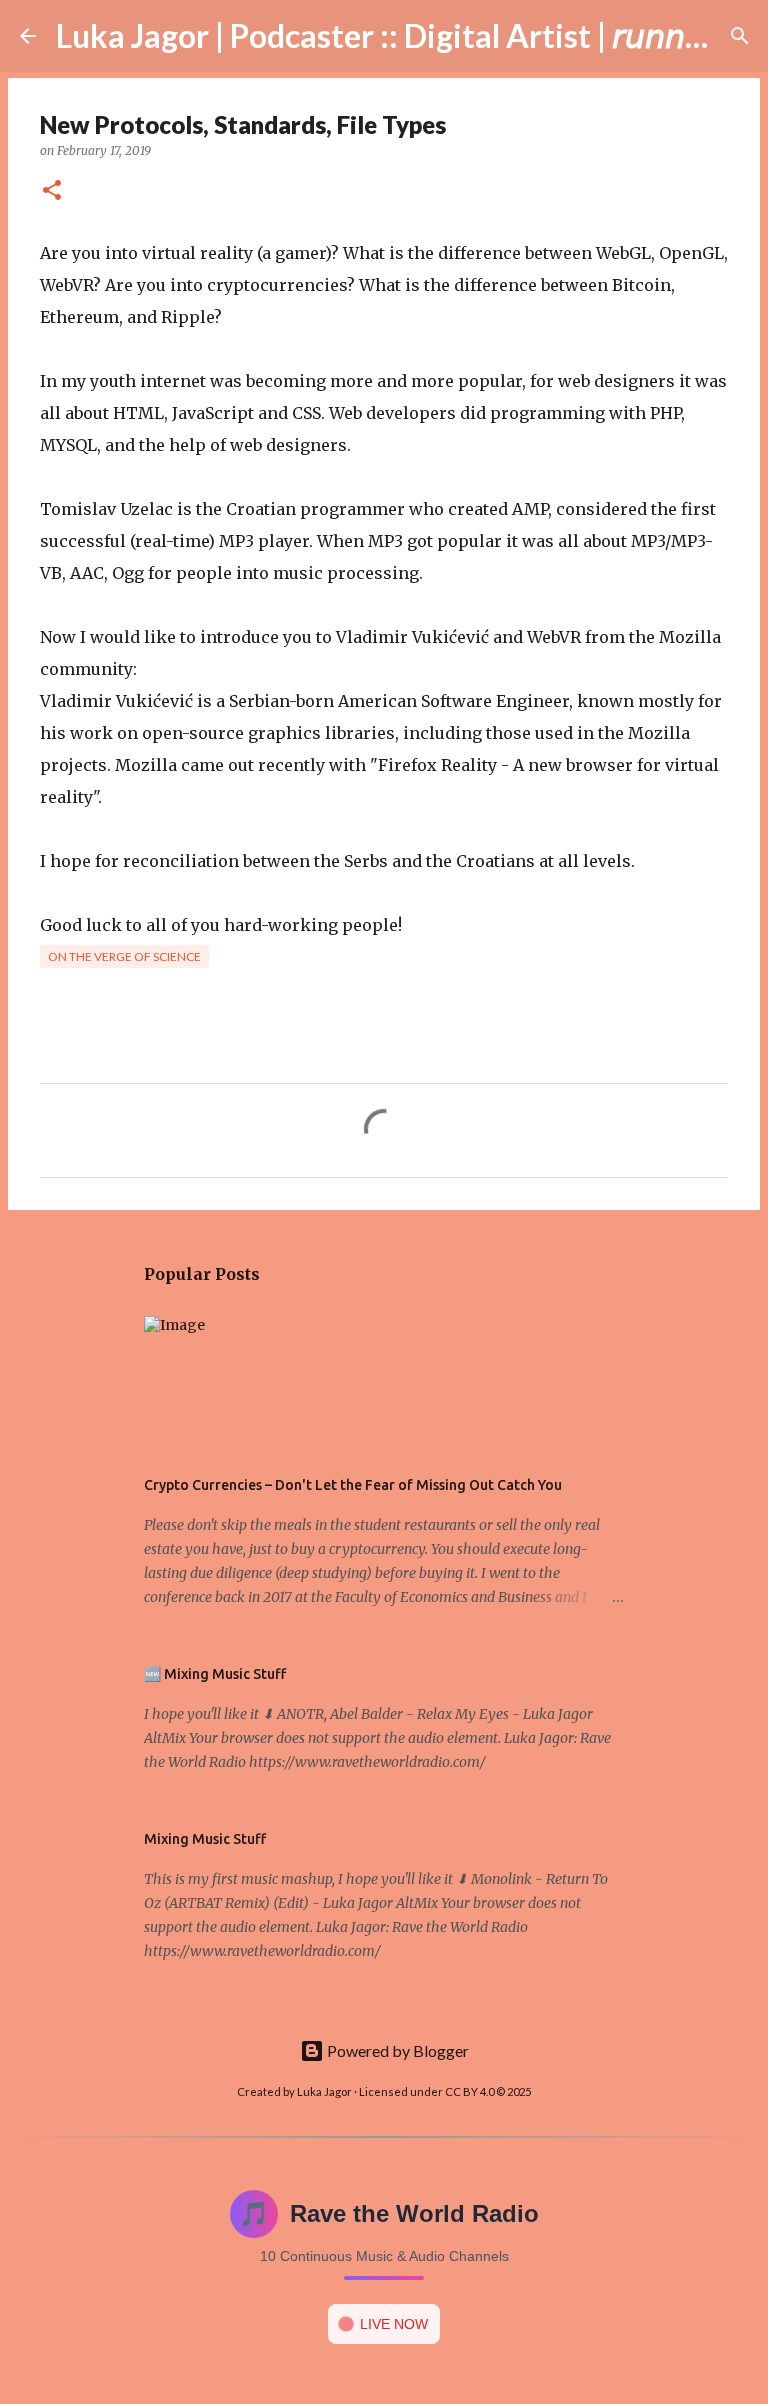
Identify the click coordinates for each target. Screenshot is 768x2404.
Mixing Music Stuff (205, 1839)
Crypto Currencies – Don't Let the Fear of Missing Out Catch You (353, 1485)
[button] (52, 191)
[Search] (740, 36)
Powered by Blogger (396, 2050)
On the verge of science (124, 956)
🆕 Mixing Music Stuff (215, 1674)
